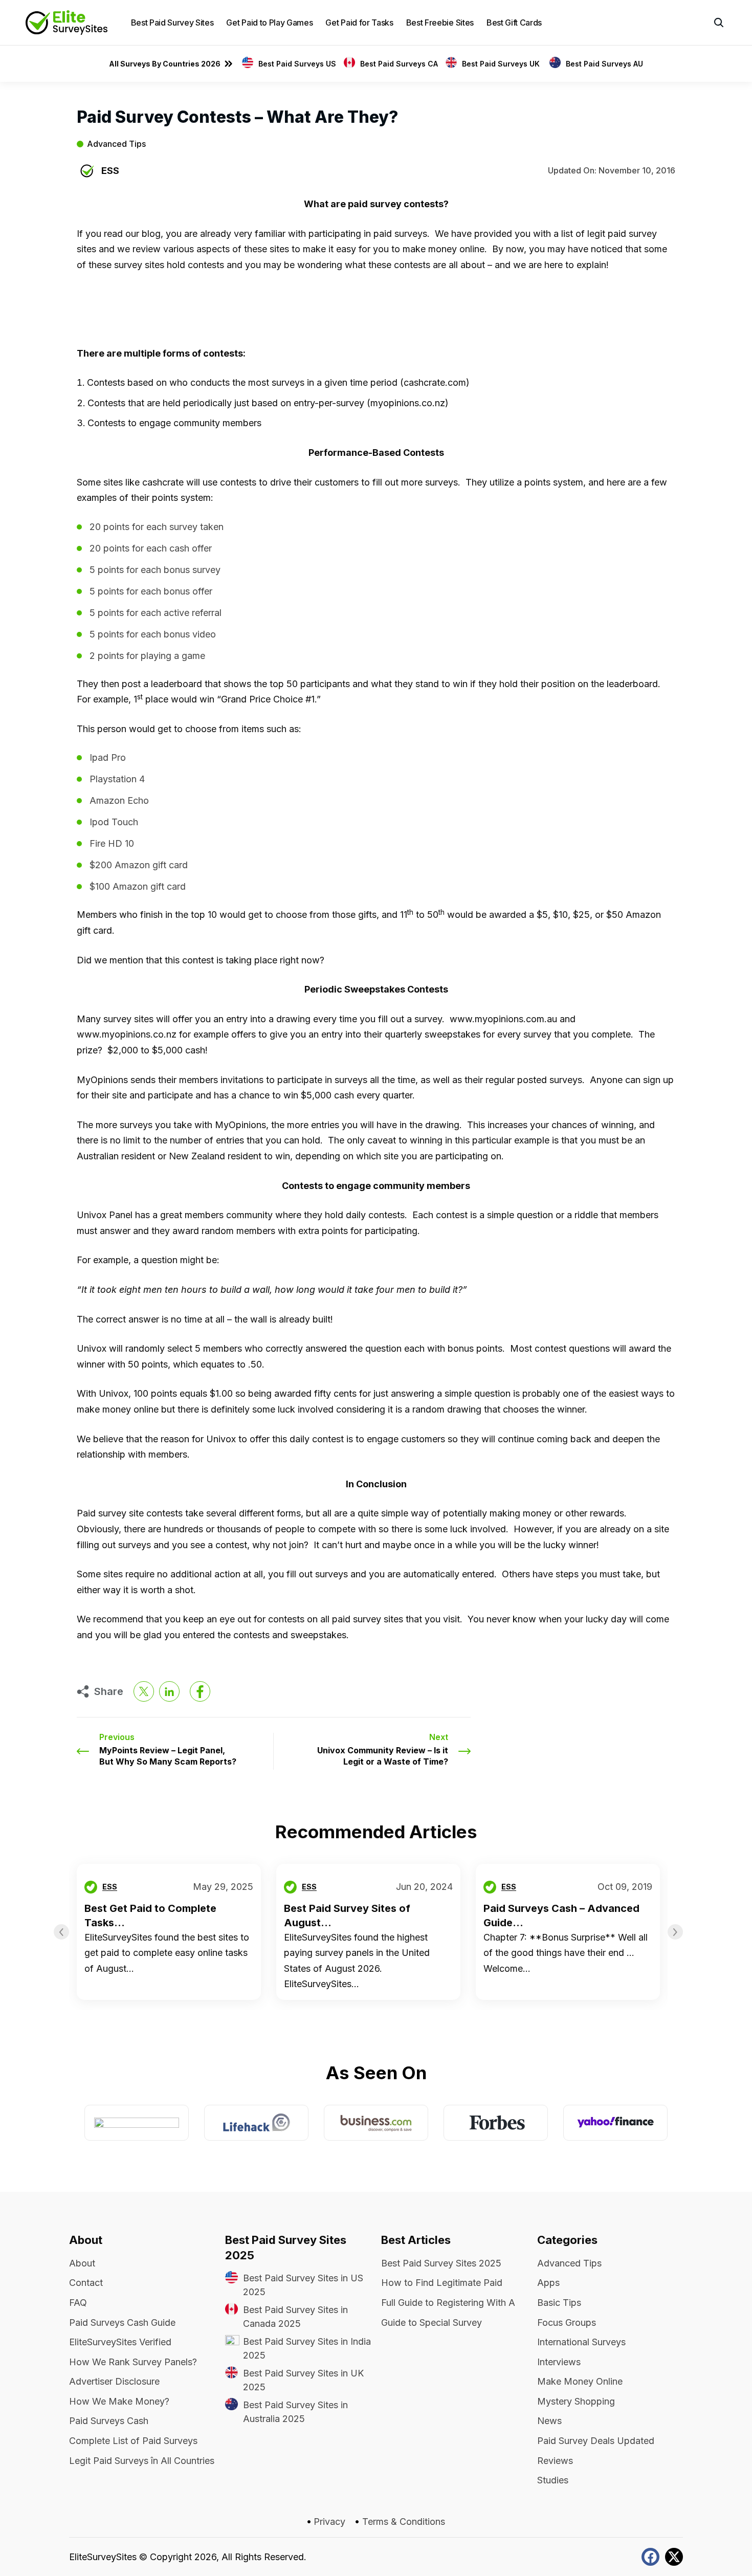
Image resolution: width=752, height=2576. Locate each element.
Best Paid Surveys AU (604, 64)
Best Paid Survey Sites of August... (347, 1916)
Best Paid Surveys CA (399, 64)
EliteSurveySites (103, 2557)
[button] (719, 23)
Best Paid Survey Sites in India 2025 (307, 2348)
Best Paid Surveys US (297, 64)
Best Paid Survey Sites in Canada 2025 (295, 2317)
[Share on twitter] (144, 1691)
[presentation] (61, 1932)
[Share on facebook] (200, 1691)
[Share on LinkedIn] (169, 1691)
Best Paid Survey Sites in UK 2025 (303, 2380)
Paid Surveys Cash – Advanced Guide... (561, 1916)
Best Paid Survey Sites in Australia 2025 (295, 2412)
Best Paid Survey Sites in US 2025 (303, 2285)
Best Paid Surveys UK (502, 64)
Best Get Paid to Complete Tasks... (150, 1916)
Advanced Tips (116, 144)
